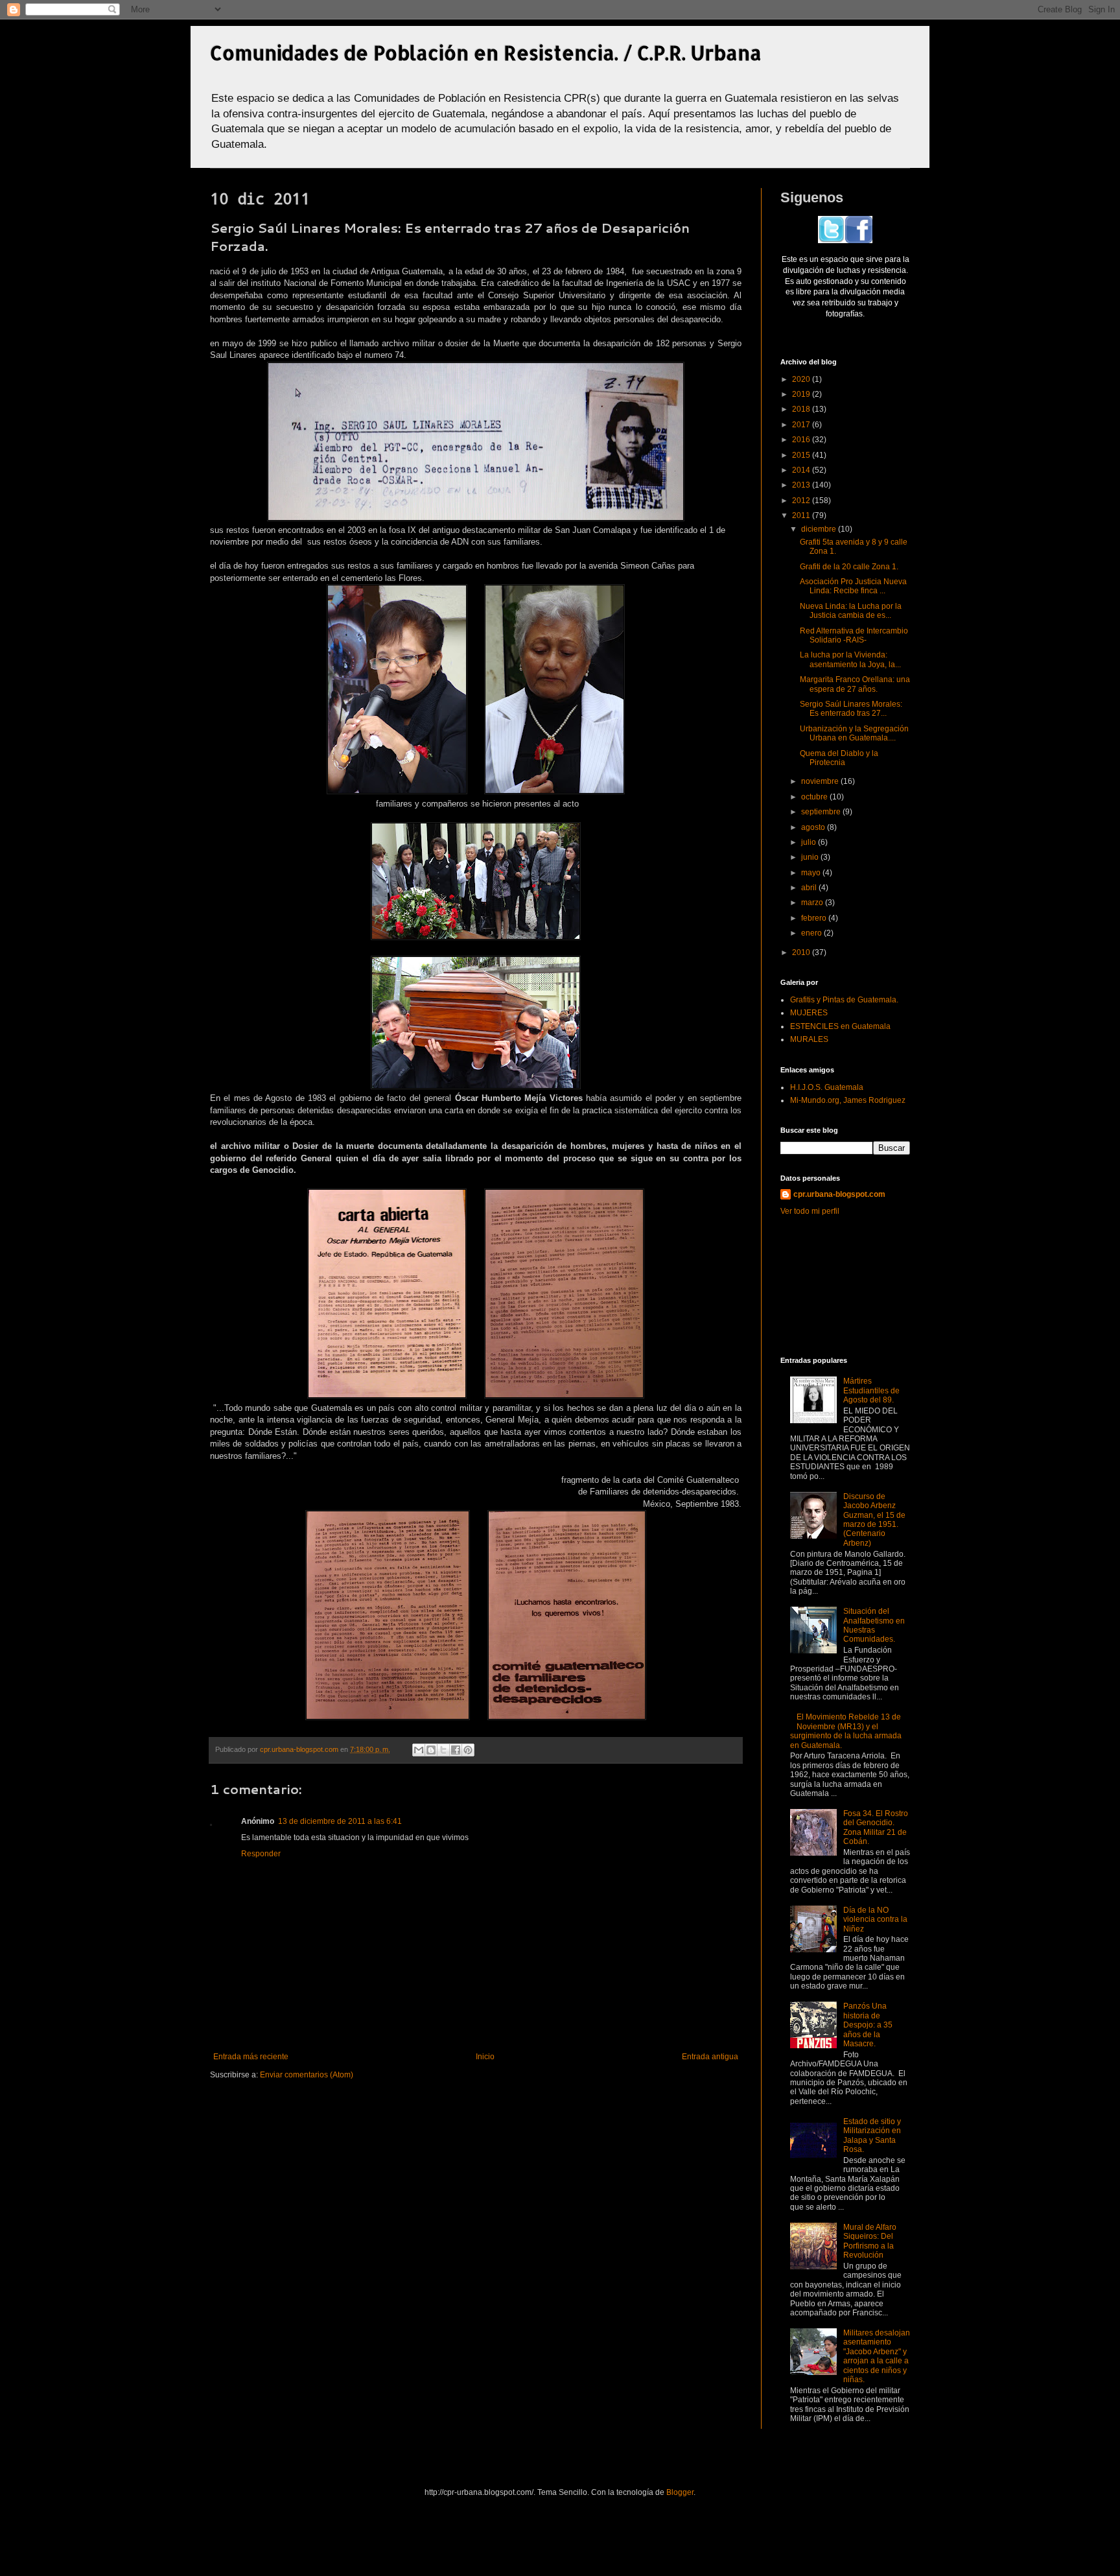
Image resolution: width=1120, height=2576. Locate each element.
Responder (261, 1854)
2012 (802, 501)
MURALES (809, 1039)
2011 (802, 515)
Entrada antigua (710, 2057)
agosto (814, 827)
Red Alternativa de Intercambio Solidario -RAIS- (854, 635)
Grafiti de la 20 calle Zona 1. (849, 567)
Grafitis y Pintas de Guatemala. (844, 1000)
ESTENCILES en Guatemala (840, 1026)
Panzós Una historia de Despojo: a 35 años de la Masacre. (868, 2025)
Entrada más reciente (251, 2057)
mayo (812, 873)
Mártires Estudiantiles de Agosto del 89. (871, 1390)
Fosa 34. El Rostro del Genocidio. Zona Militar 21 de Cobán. (876, 1827)
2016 (802, 440)
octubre (815, 797)
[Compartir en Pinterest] (468, 1750)
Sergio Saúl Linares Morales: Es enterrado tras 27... (851, 709)
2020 (802, 379)
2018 (802, 409)
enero (812, 933)
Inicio (485, 2057)
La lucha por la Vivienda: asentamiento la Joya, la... (850, 659)
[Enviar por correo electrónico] (419, 1750)
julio (810, 842)
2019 (802, 394)
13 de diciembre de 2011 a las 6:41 (340, 1821)
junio (811, 857)
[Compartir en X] (443, 1750)
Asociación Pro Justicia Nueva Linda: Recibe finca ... (853, 586)
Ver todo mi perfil (810, 1211)
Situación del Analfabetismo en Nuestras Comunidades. (874, 1625)
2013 (802, 485)
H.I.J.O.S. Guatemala (827, 1087)
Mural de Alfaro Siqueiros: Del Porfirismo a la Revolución (870, 2241)
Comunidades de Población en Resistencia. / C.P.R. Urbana (486, 53)
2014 (802, 470)
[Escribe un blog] (431, 1750)
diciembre (820, 529)
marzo (813, 903)
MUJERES (809, 1013)
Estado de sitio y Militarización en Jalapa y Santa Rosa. (872, 2135)
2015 (802, 455)
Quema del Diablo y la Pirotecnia (839, 758)
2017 (802, 425)
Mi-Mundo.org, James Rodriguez (848, 1100)
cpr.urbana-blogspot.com (839, 1194)
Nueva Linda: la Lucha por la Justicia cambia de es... (851, 611)
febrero (815, 918)
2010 (802, 952)
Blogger (680, 2492)
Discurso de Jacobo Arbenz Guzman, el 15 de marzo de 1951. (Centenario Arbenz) (874, 1520)
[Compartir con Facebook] (456, 1750)
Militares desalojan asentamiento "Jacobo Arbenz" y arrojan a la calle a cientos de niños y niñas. (877, 2356)
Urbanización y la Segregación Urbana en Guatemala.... (854, 733)
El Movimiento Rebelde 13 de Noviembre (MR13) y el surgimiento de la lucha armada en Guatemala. (846, 1731)
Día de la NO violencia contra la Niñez (875, 1920)
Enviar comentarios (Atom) (307, 2075)
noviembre (821, 781)
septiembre (822, 812)
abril (810, 888)
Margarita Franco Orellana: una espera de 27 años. (855, 684)
